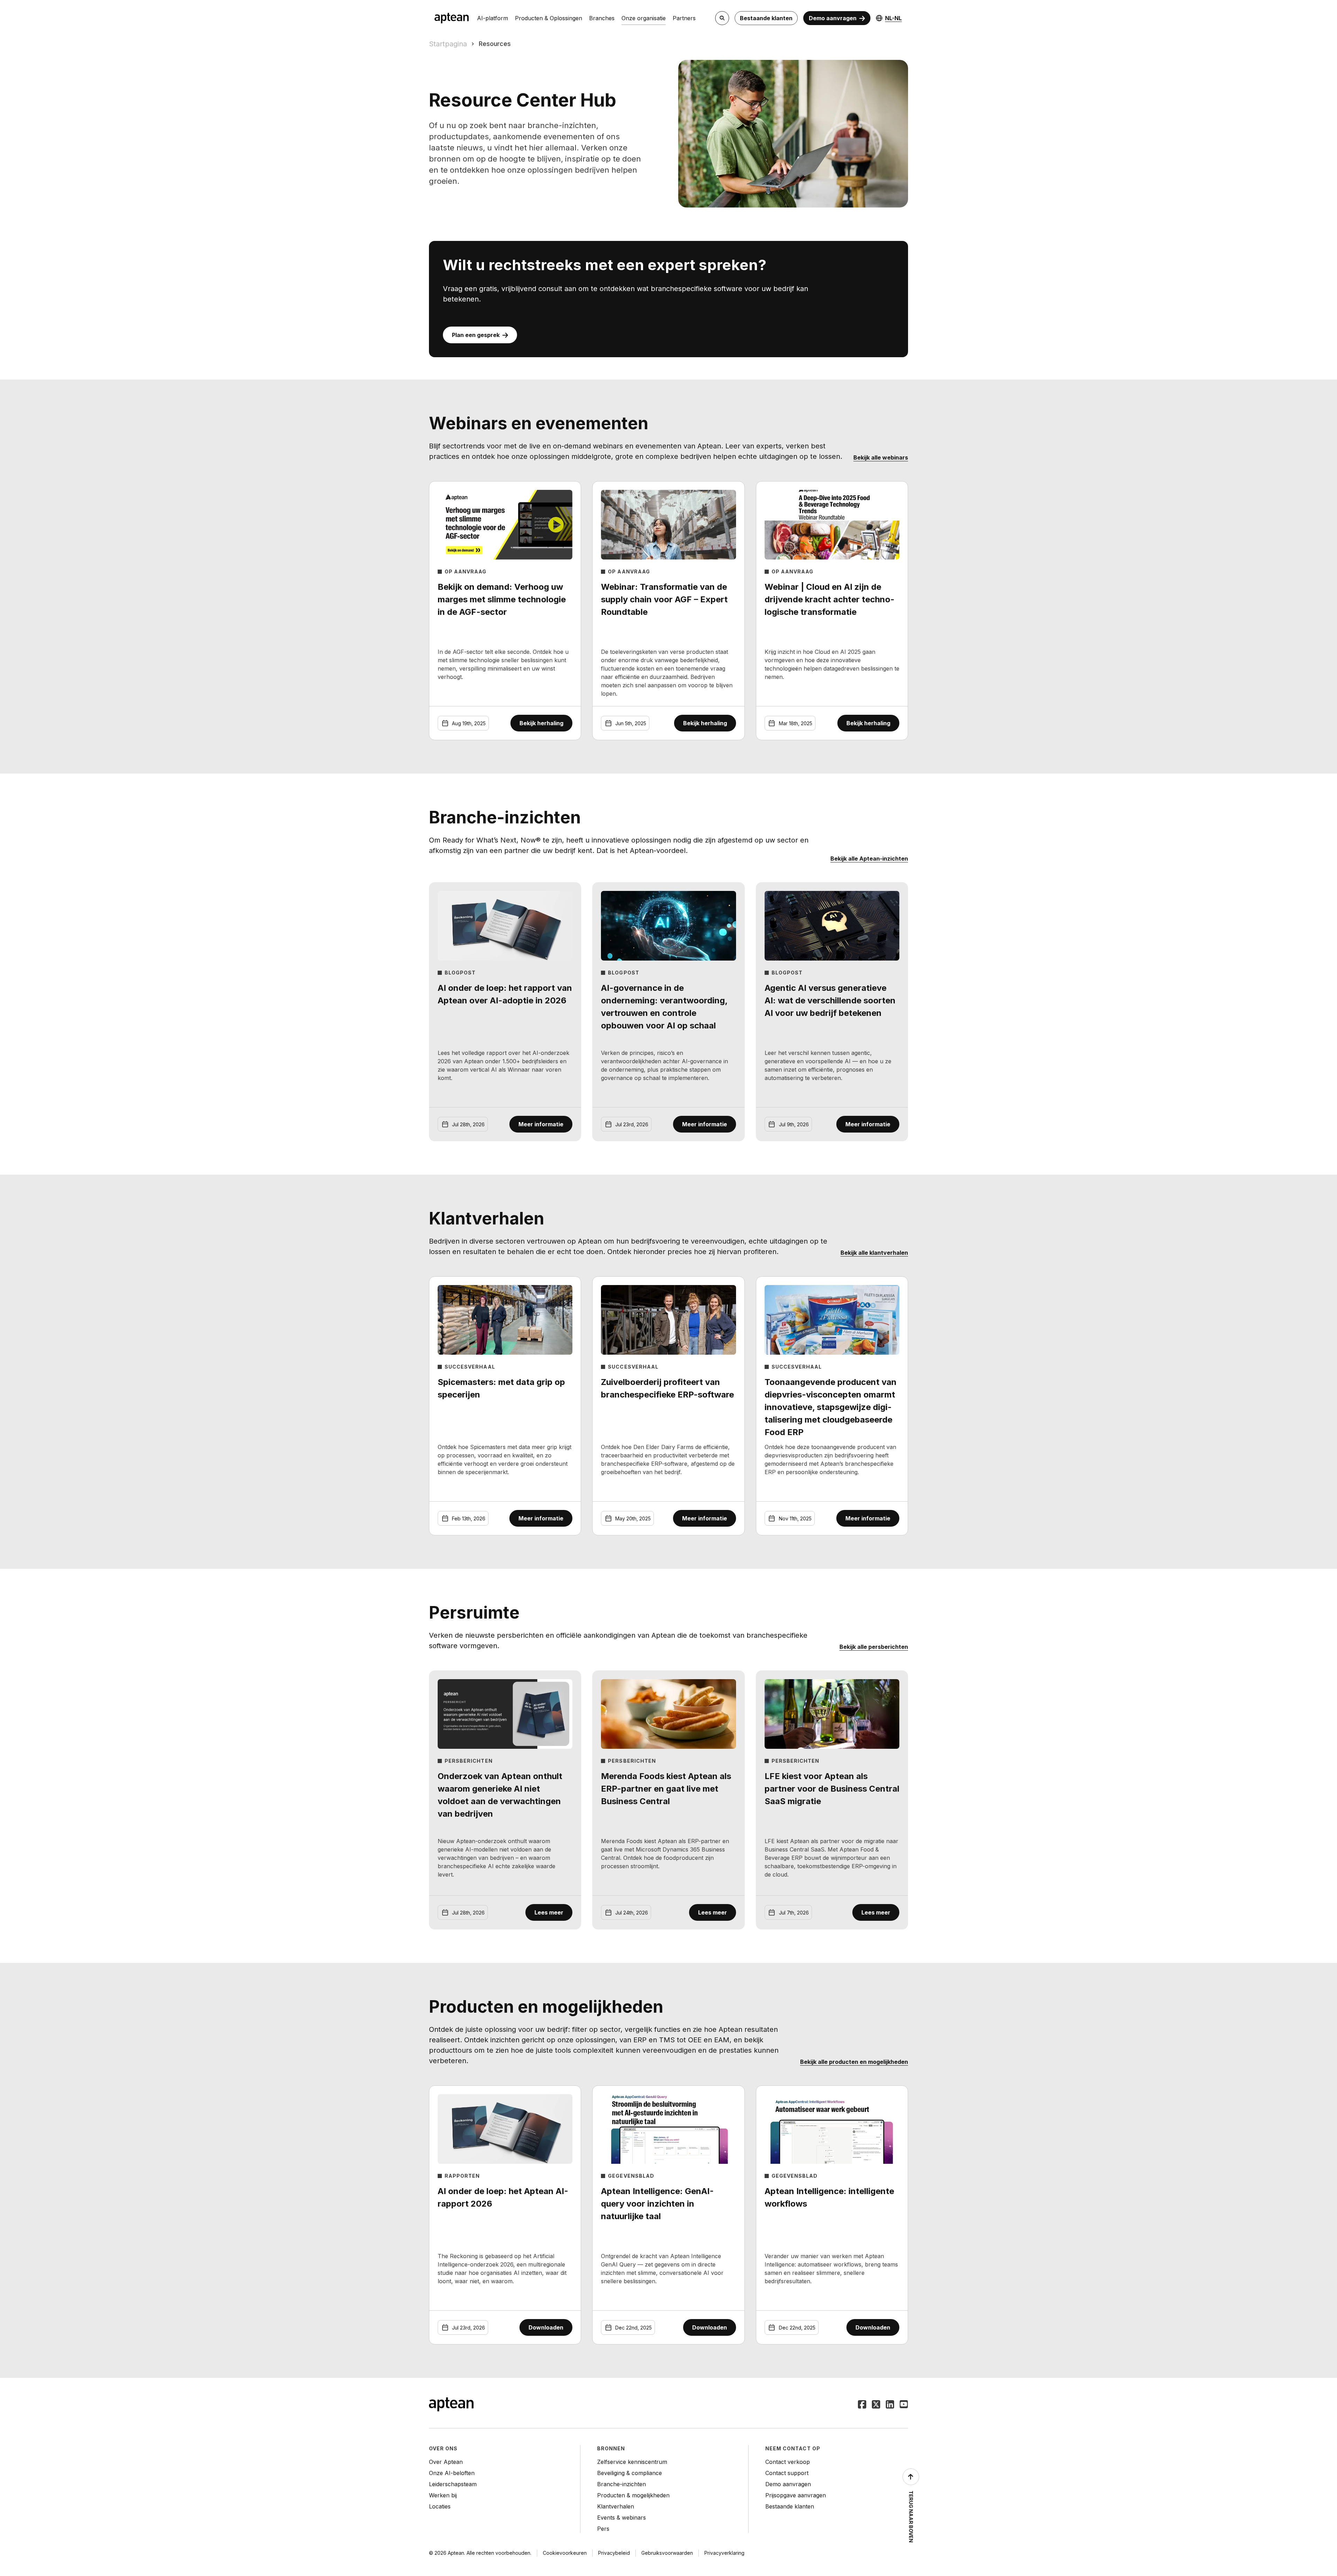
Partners (684, 18)
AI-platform (492, 18)
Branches (602, 18)
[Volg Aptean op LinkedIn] (890, 2405)
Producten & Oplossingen (549, 18)
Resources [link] (495, 44)
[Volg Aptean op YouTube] (904, 2405)
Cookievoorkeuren (565, 2553)
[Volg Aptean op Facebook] (862, 2405)
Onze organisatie (644, 18)
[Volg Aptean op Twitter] (876, 2405)
